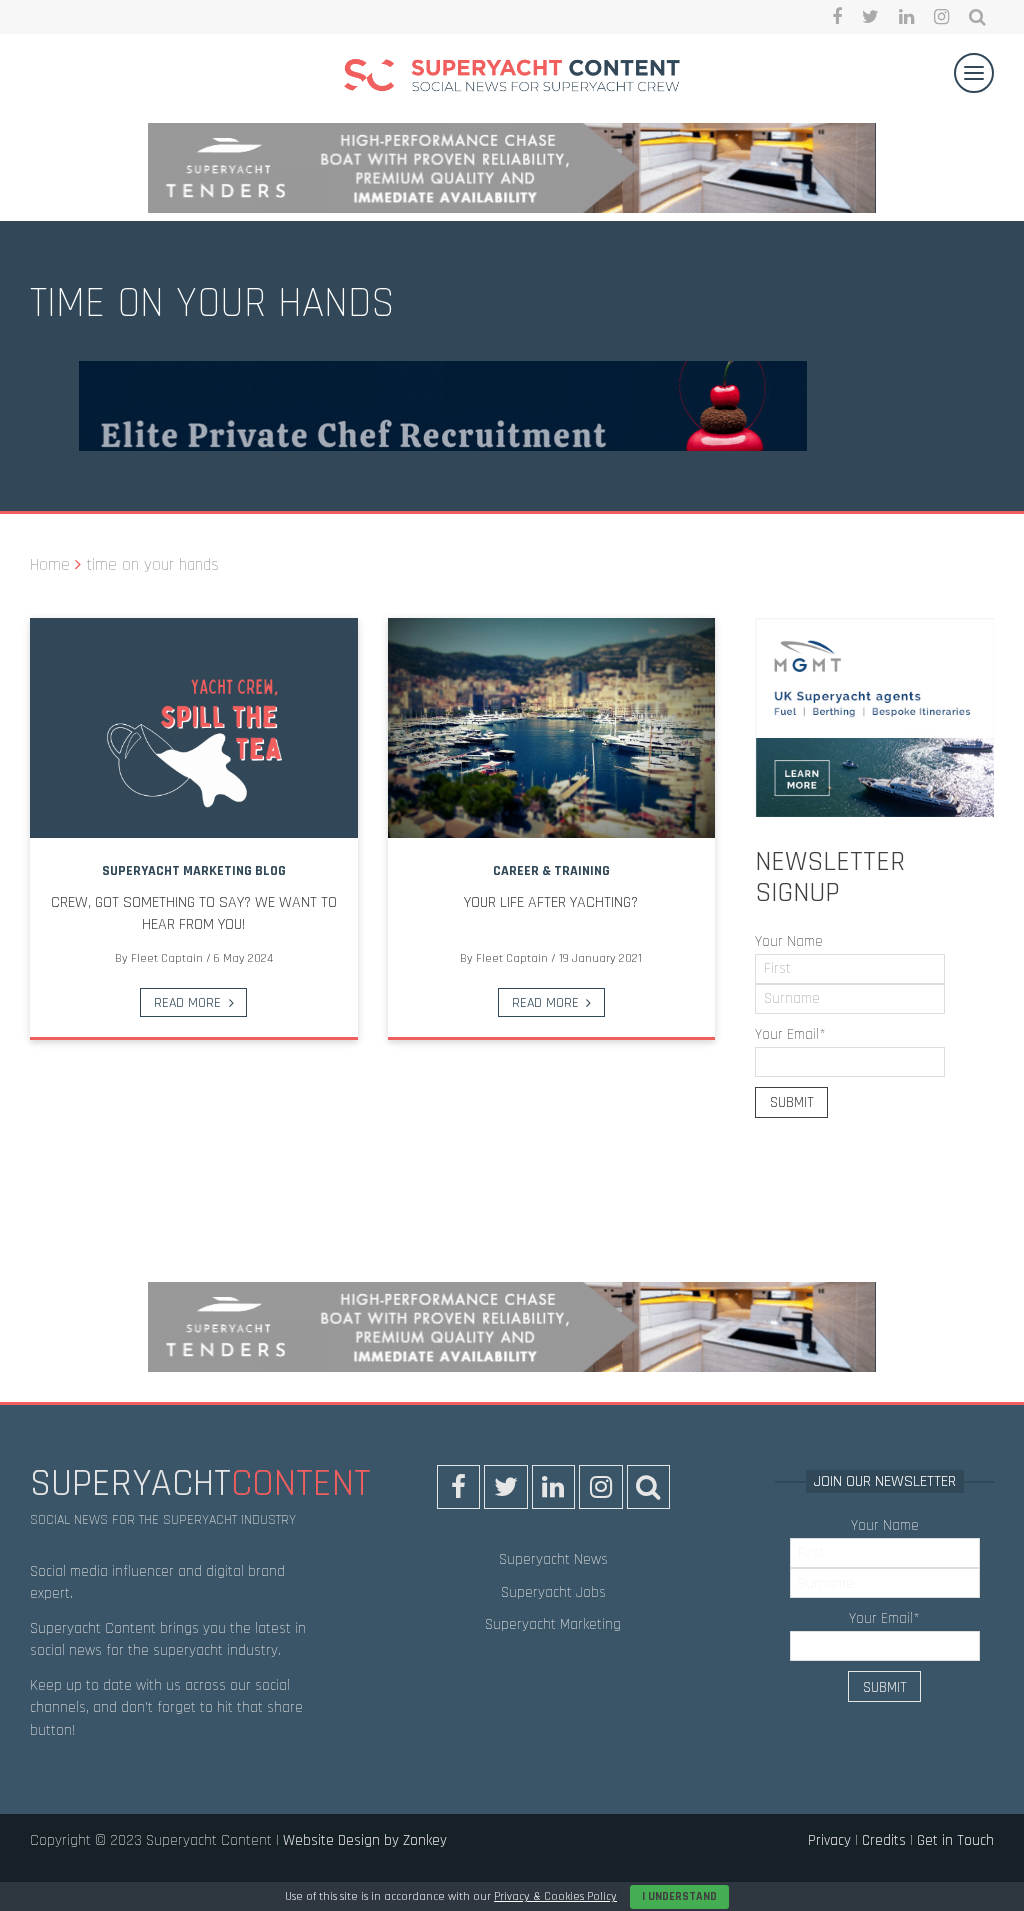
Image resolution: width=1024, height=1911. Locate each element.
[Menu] (974, 73)
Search (977, 17)
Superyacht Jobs (553, 1592)
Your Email (790, 1034)
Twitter (870, 17)
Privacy (829, 1840)
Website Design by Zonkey (365, 1840)
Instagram (941, 17)
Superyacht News (553, 1559)
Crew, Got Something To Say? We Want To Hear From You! (194, 913)
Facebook (837, 17)
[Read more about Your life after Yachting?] (552, 728)
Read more (187, 1003)
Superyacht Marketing (553, 1624)
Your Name (789, 941)
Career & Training (551, 871)
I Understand (679, 1896)
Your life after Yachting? (551, 902)
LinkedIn (906, 17)
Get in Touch (955, 1840)
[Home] (512, 78)
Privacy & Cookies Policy (555, 1896)
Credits (884, 1840)
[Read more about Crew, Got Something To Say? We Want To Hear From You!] (194, 728)
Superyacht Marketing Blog (194, 871)
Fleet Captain (167, 958)
